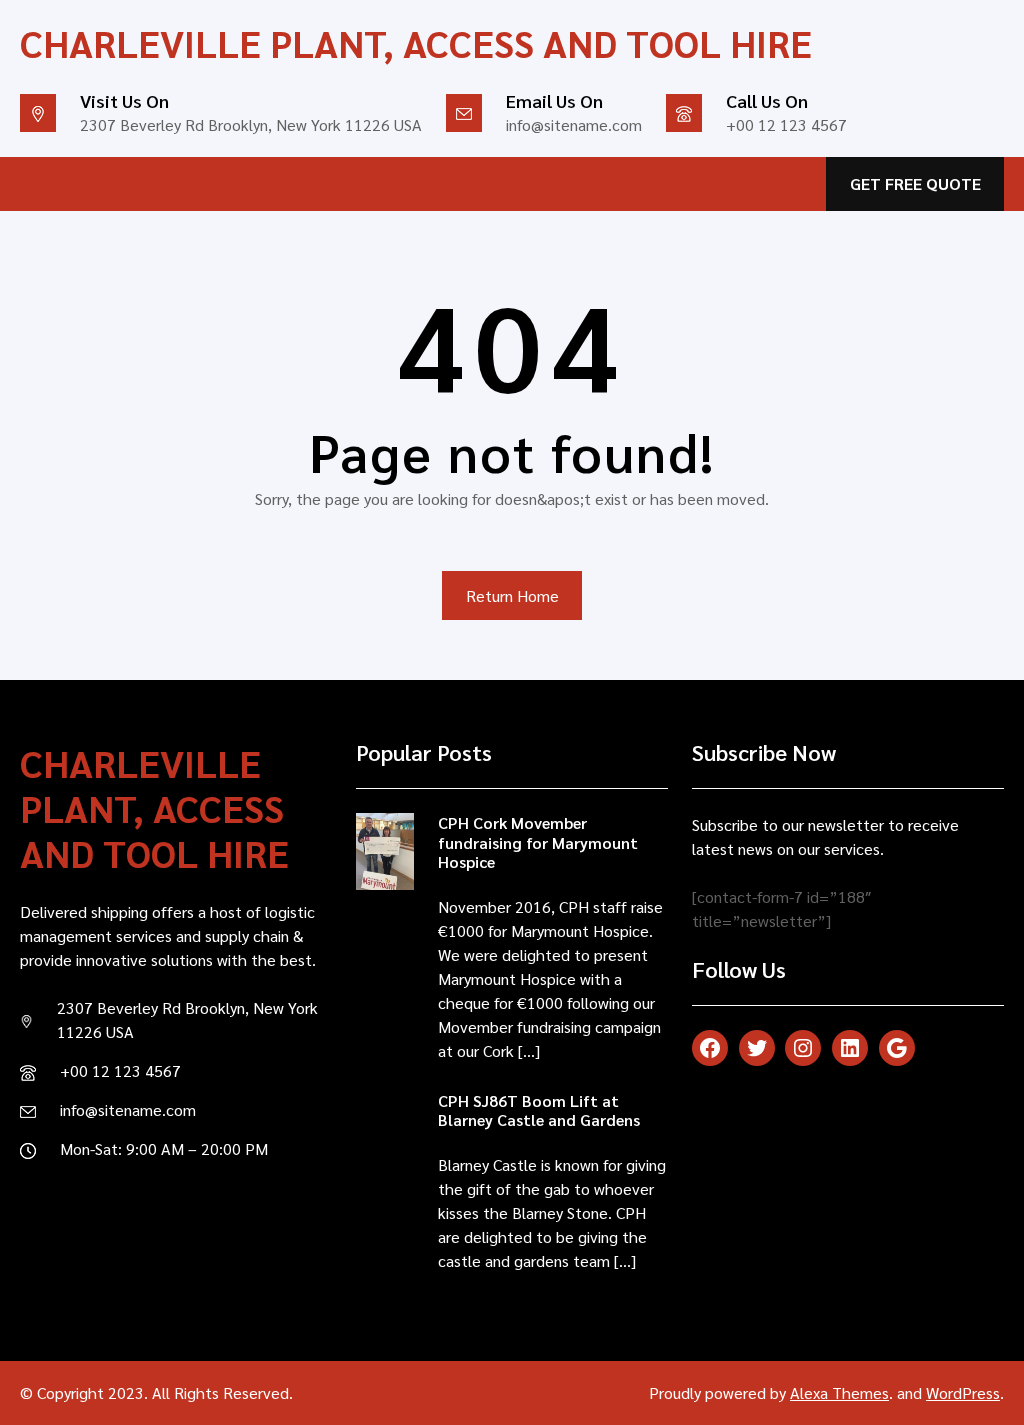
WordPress (963, 1392)
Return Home (512, 595)
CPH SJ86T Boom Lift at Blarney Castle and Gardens (539, 1110)
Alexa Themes (839, 1392)
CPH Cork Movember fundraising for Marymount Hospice (538, 842)
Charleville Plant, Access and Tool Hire (416, 42)
